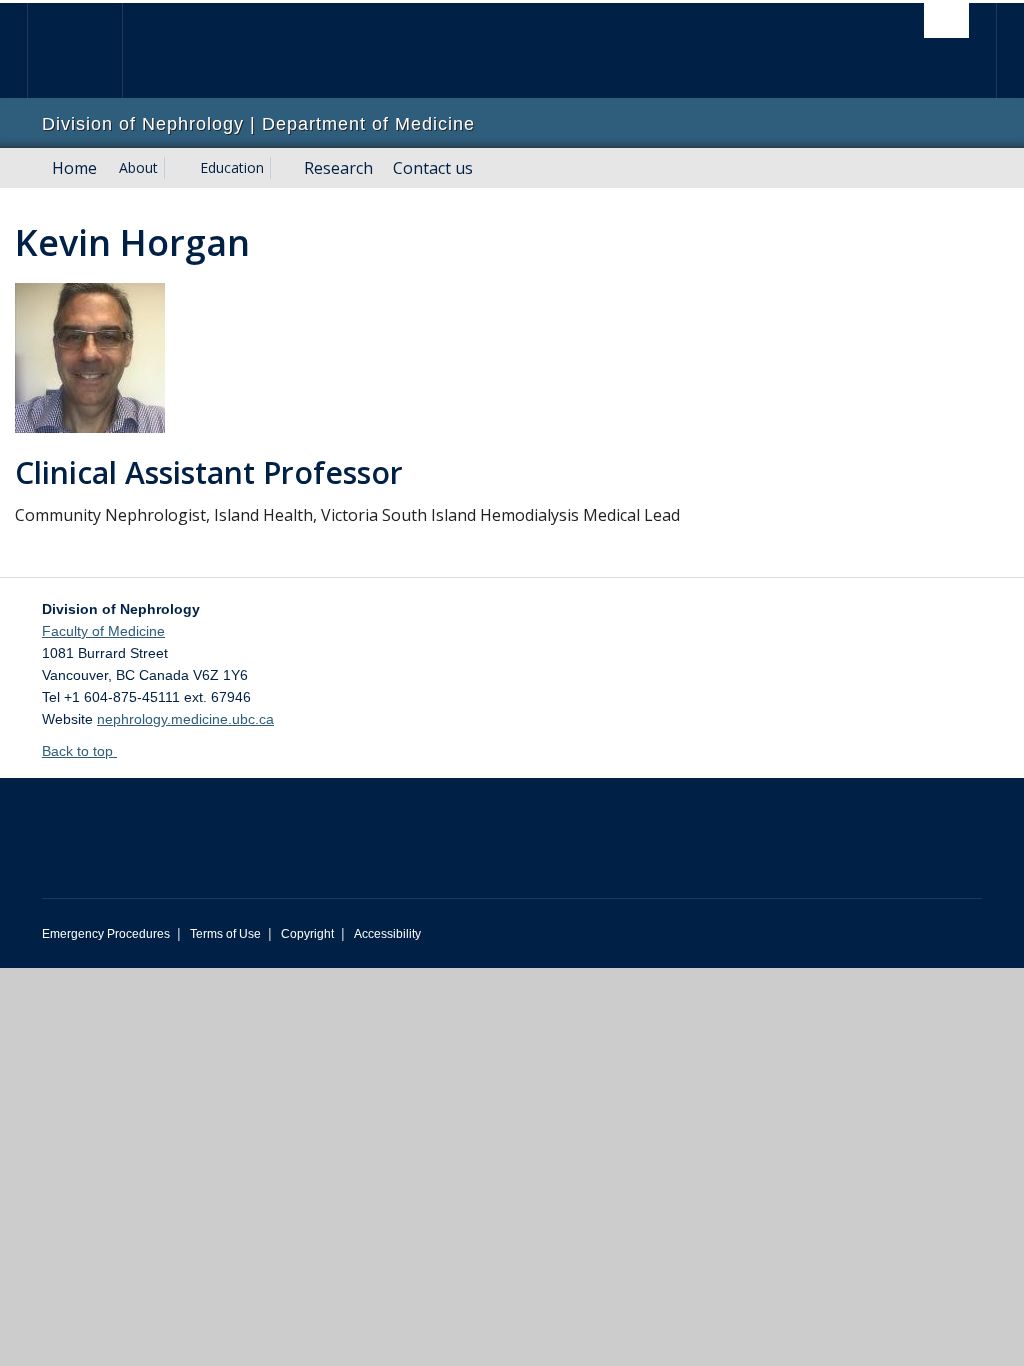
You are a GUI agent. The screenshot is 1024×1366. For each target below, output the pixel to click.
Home (74, 168)
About (138, 167)
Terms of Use (225, 934)
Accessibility (387, 934)
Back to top (79, 751)
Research (338, 168)
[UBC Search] (946, 20)
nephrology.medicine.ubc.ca (185, 719)
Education (232, 167)
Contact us (433, 168)
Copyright (307, 934)
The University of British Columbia (89, 50)
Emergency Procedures (106, 934)
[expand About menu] (176, 168)
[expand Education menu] (282, 168)
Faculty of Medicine (103, 631)
